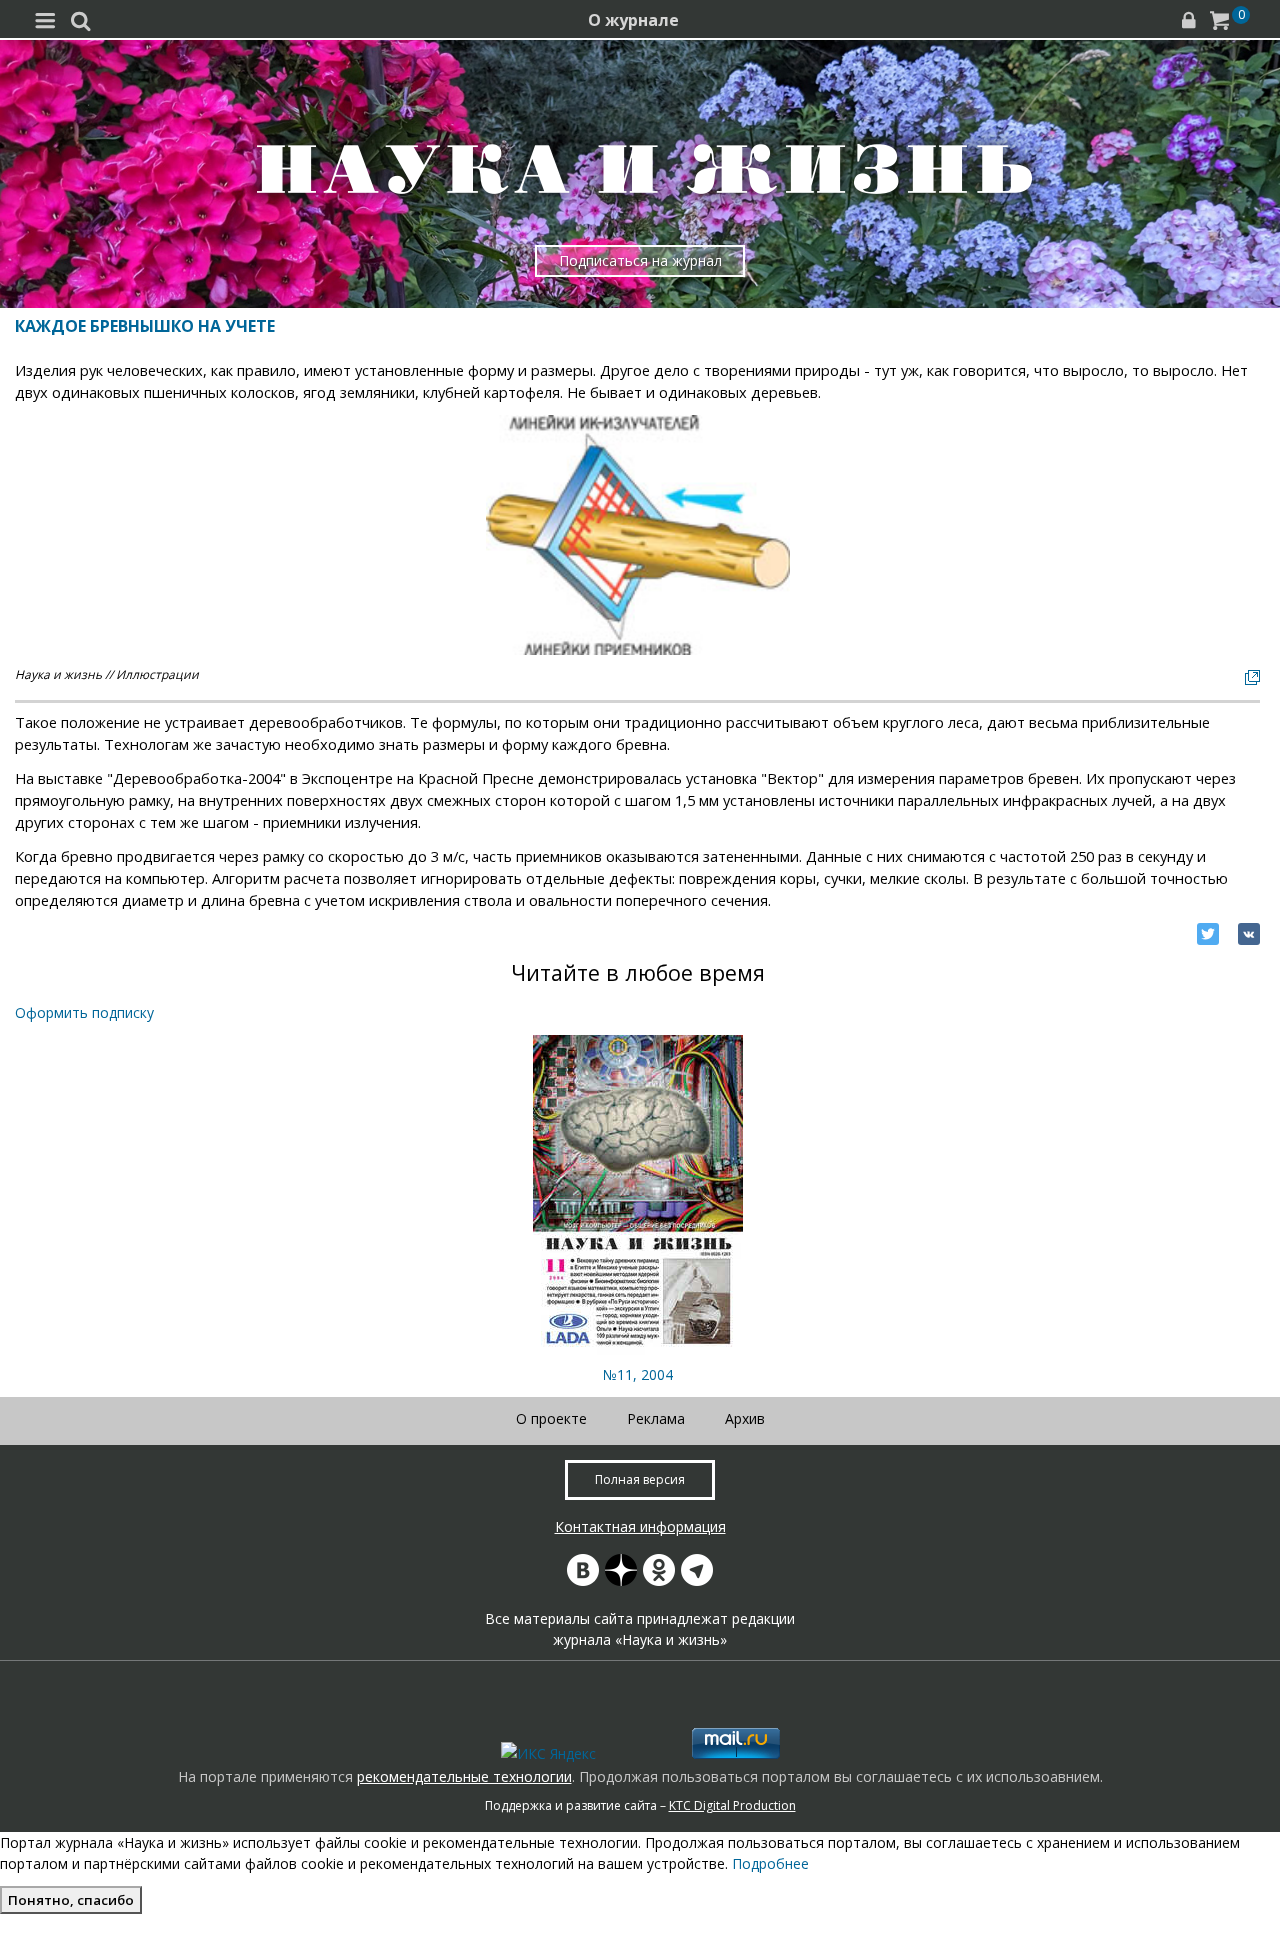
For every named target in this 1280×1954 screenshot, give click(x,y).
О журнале (633, 20)
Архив (745, 1418)
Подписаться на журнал (640, 260)
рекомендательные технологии (464, 1776)
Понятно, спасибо (71, 1900)
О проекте (551, 1418)
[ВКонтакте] (1249, 934)
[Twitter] (1208, 934)
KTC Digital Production (732, 1805)
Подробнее (770, 1863)
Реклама (656, 1418)
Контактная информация (640, 1526)
